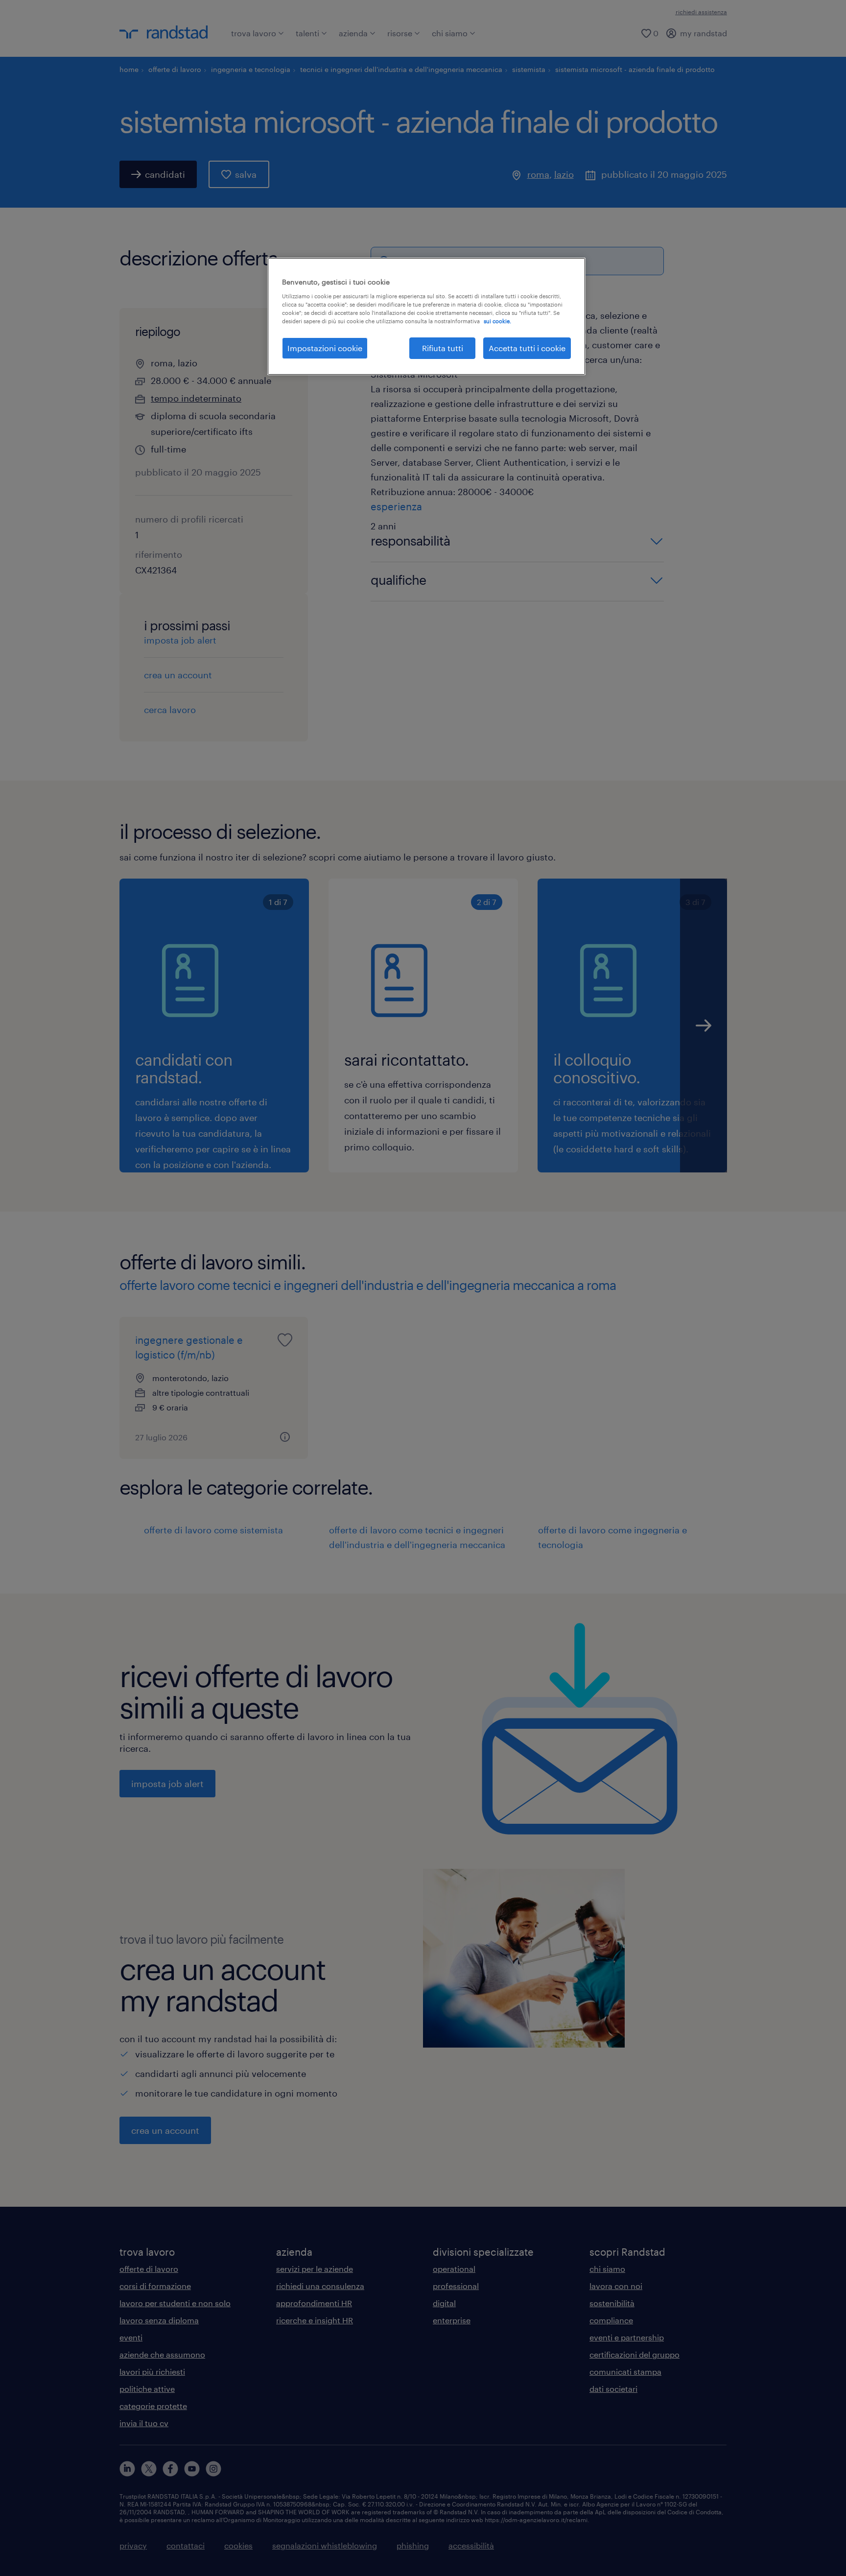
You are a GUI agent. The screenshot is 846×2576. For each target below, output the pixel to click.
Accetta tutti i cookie (527, 348)
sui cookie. (497, 321)
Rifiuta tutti (443, 348)
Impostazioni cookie (325, 348)
